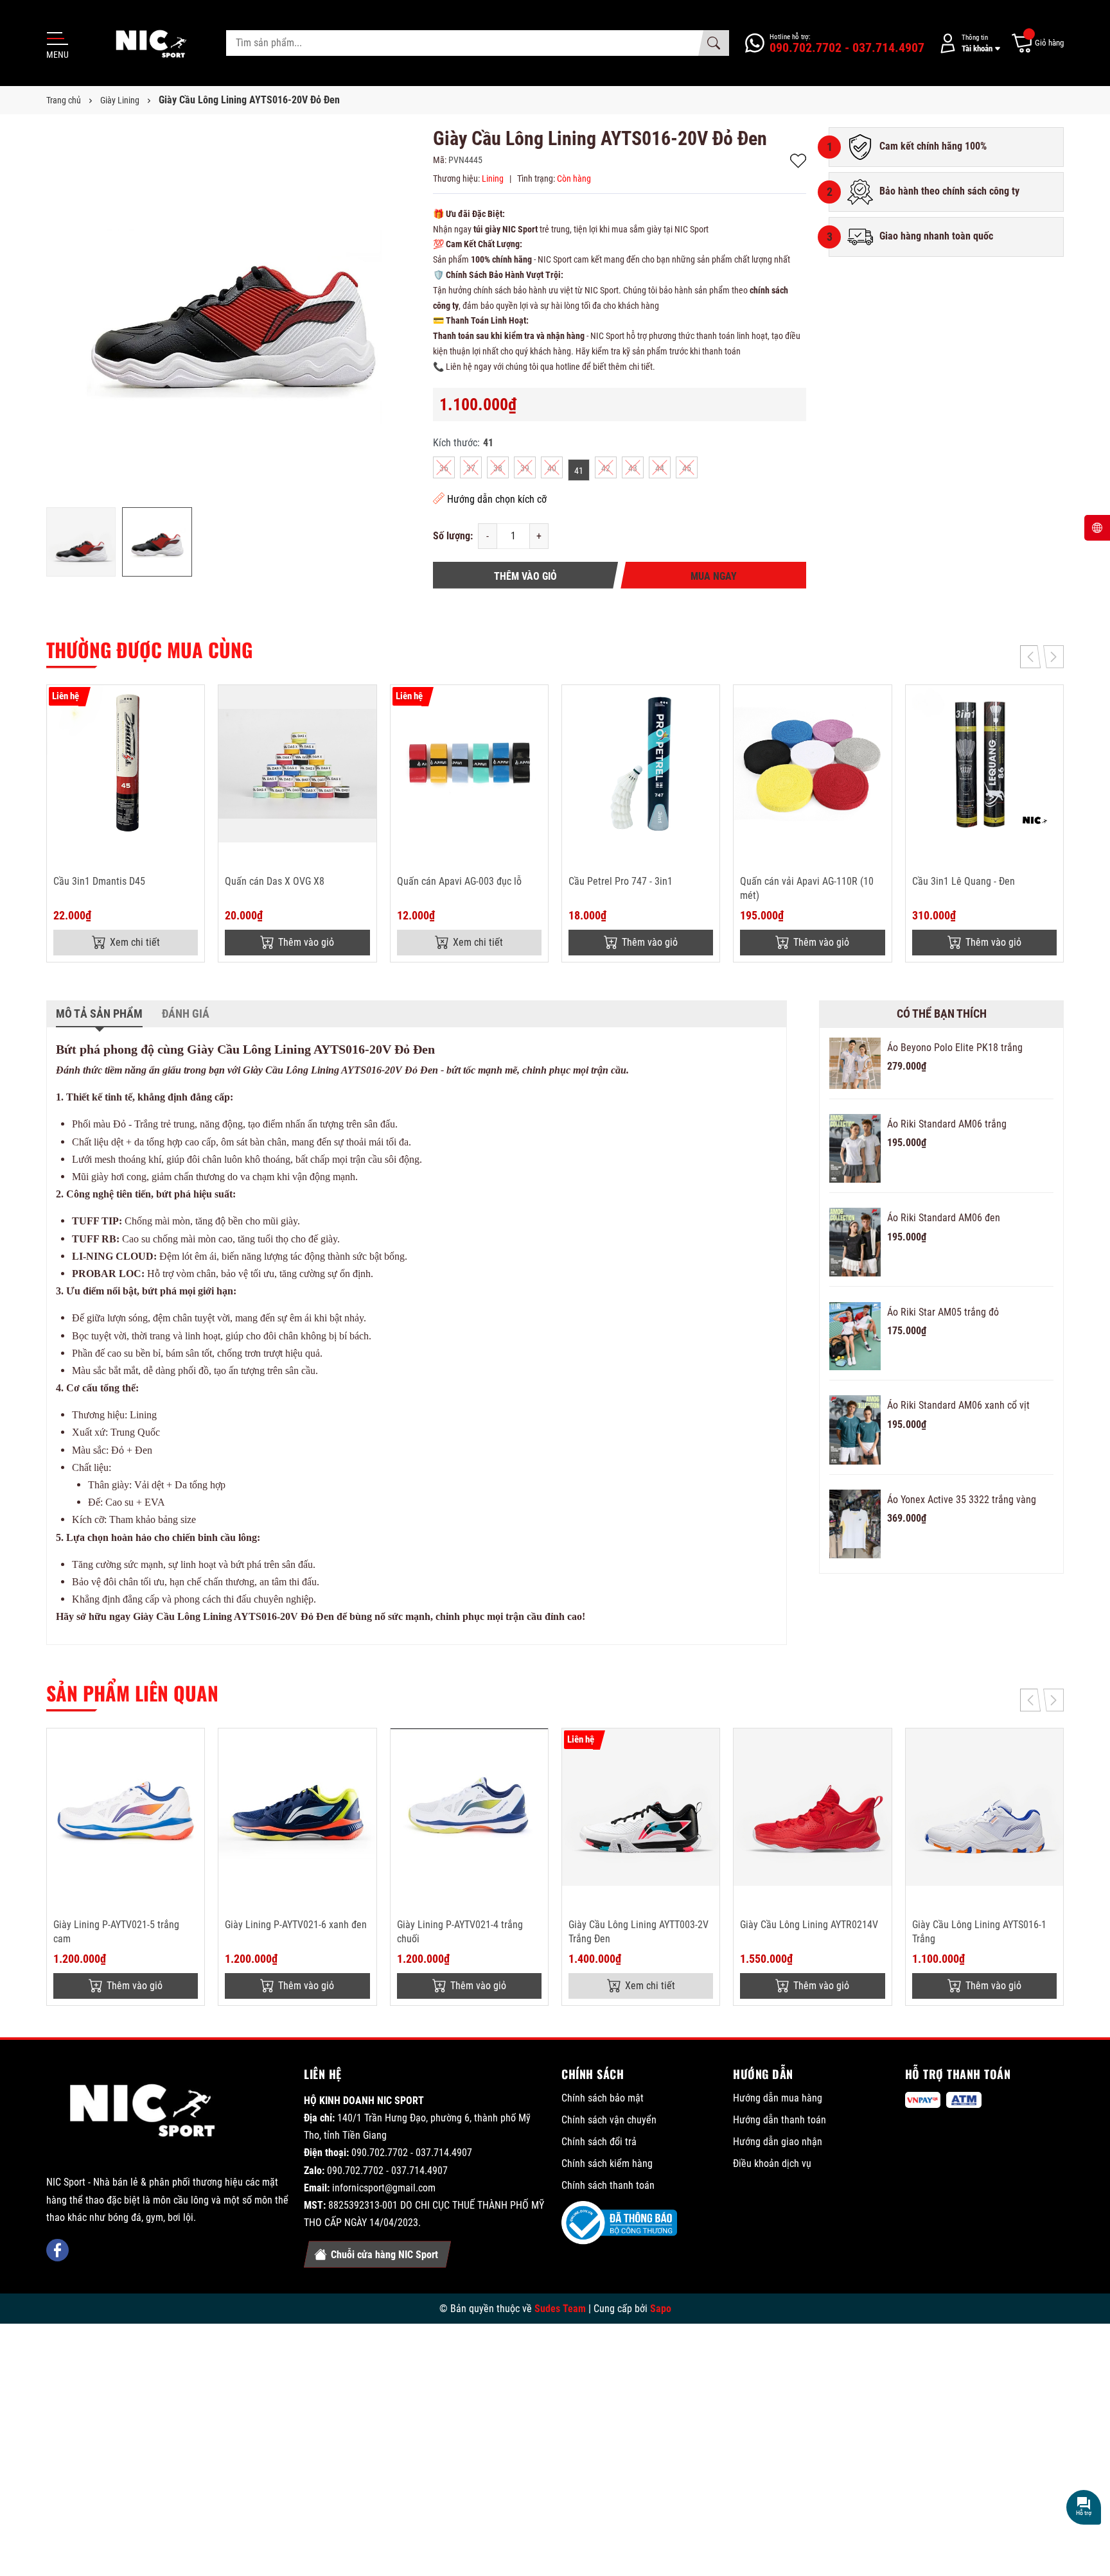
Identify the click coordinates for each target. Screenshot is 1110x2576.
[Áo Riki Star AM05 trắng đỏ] (855, 1336)
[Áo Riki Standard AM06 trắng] (855, 1148)
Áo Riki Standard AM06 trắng (947, 1124)
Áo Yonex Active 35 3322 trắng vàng (962, 1500)
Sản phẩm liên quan (132, 1693)
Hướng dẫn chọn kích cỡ (497, 499)
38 (498, 468)
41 (579, 471)
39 (525, 468)
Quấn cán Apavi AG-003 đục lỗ (459, 881)
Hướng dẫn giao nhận (778, 2142)
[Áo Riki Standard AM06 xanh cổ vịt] (855, 1430)
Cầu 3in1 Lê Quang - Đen (964, 881)
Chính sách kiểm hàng (607, 2163)
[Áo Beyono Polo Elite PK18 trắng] (855, 1063)
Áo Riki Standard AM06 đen (944, 1218)
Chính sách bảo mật (603, 2098)
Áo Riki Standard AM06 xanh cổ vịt (958, 1405)
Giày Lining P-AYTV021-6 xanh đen (296, 1925)
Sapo (661, 2309)
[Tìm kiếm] (714, 43)
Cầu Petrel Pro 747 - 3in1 (621, 881)
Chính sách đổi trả (599, 2142)
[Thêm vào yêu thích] (193, 703)
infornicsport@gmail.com (384, 2188)
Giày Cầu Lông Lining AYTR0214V (809, 1925)
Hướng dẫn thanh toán (780, 2120)
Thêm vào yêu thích (798, 161)
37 (471, 468)
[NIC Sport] (143, 2113)
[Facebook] (57, 2250)
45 (687, 468)
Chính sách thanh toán (608, 2185)
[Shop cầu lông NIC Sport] (146, 43)
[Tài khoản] (967, 43)
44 (660, 468)
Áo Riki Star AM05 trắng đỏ (943, 1312)
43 (633, 468)
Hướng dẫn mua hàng (778, 2098)
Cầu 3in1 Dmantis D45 (99, 881)
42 (606, 468)
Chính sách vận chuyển (609, 2120)
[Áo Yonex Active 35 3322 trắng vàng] (855, 1524)
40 (552, 468)
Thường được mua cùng (149, 649)
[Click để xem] (233, 314)
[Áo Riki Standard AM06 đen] (855, 1242)
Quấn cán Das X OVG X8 (275, 881)
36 (444, 468)
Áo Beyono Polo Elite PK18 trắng (955, 1048)
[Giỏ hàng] (1037, 43)
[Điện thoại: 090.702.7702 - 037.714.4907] (835, 43)
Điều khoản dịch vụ (772, 2163)
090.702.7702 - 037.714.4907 (412, 2153)
